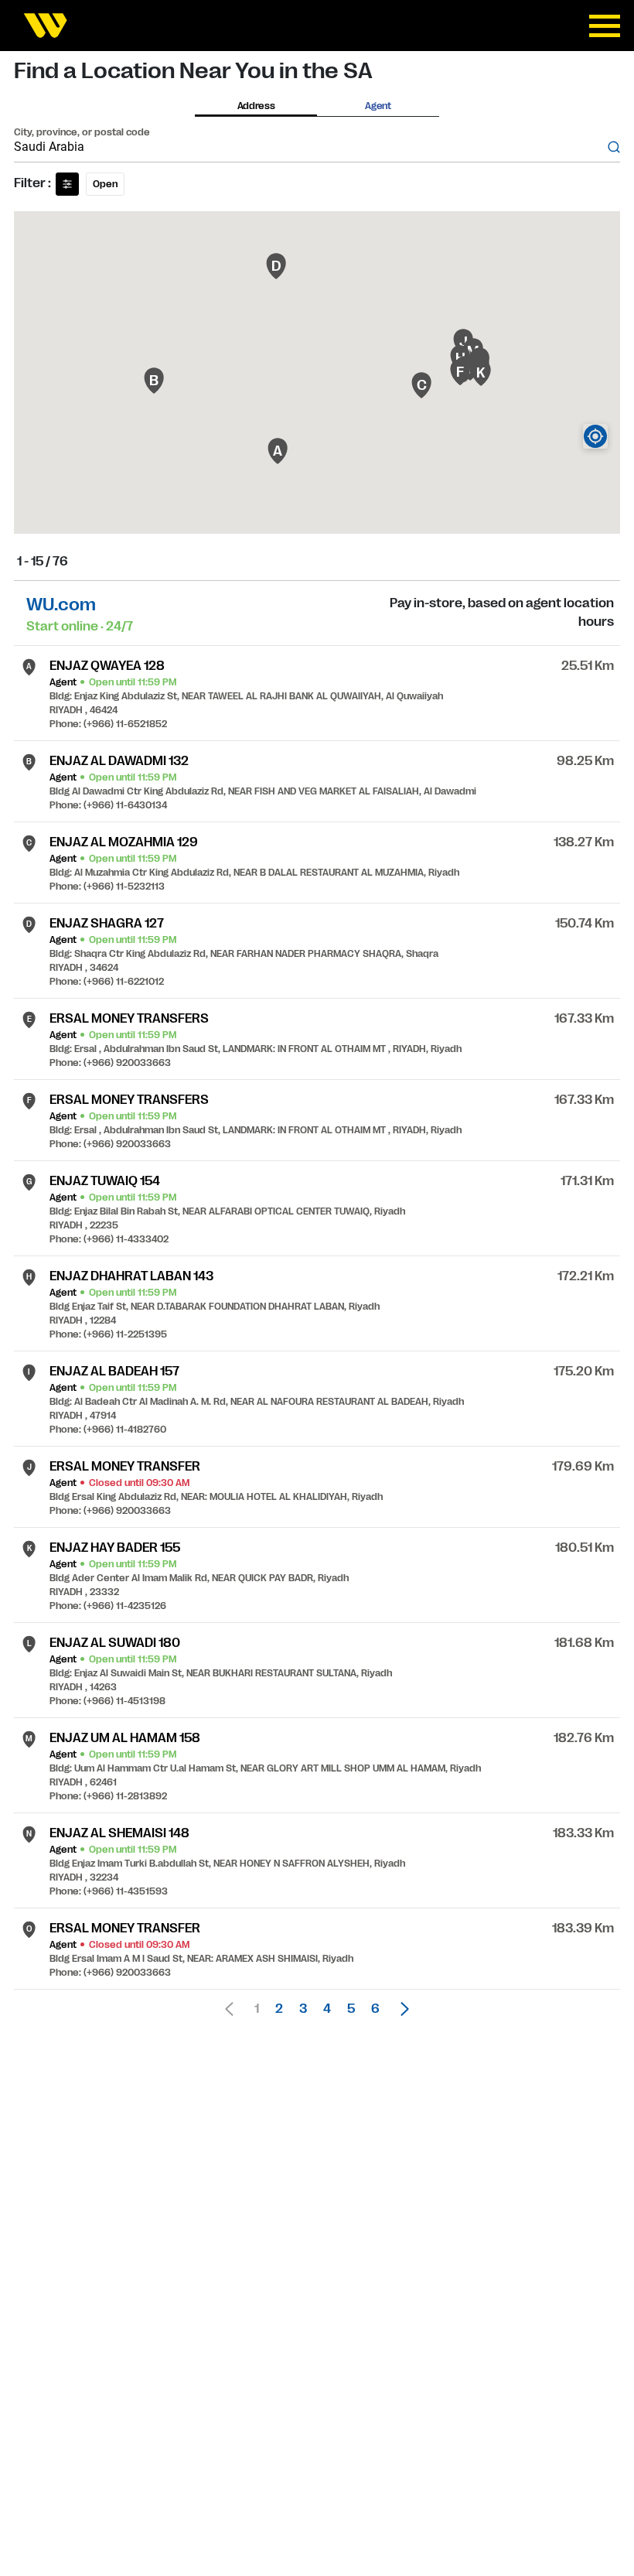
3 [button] (303, 2009)
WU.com (61, 605)
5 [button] (351, 2009)
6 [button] (375, 2009)
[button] (401, 2009)
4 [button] (327, 2009)
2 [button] (279, 2009)
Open (105, 184)
